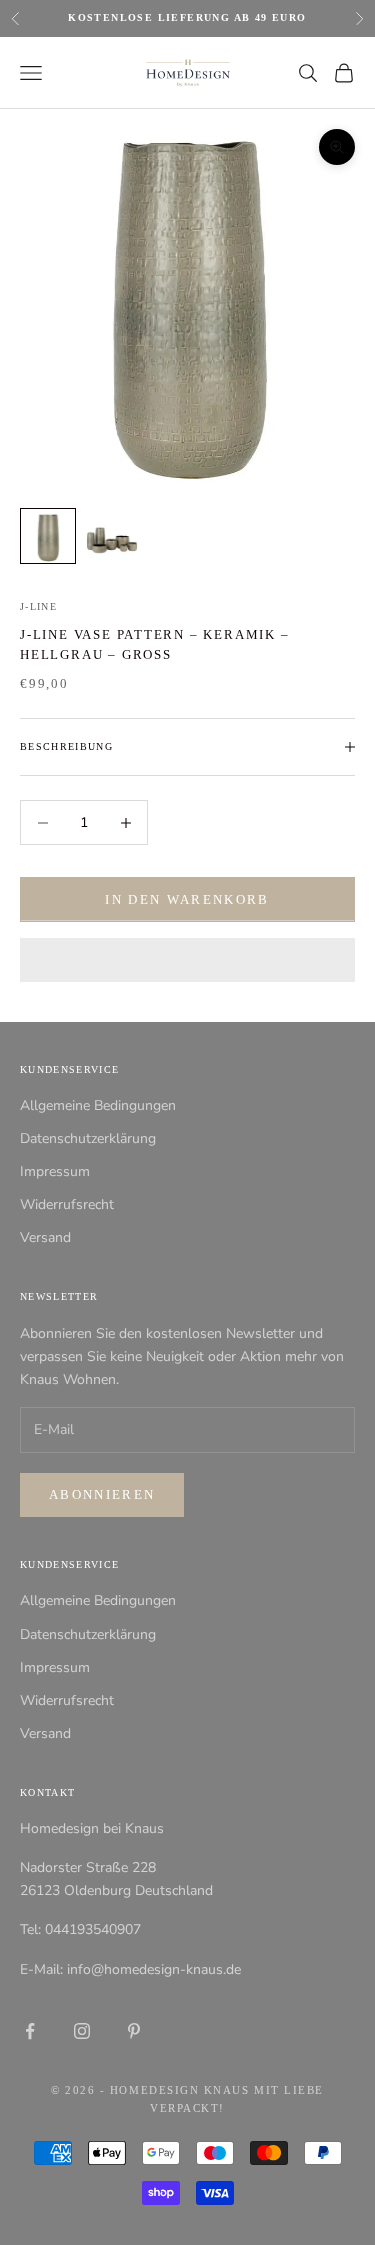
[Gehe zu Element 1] (48, 536)
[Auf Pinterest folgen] (134, 2031)
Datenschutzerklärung (88, 1138)
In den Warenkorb (187, 899)
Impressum (55, 1171)
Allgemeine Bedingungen (98, 1105)
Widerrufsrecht (67, 1204)
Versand (45, 1237)
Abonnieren (102, 1494)
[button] (187, 960)
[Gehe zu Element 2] (112, 536)
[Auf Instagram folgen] (82, 2031)
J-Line (38, 606)
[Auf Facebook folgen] (30, 2031)
